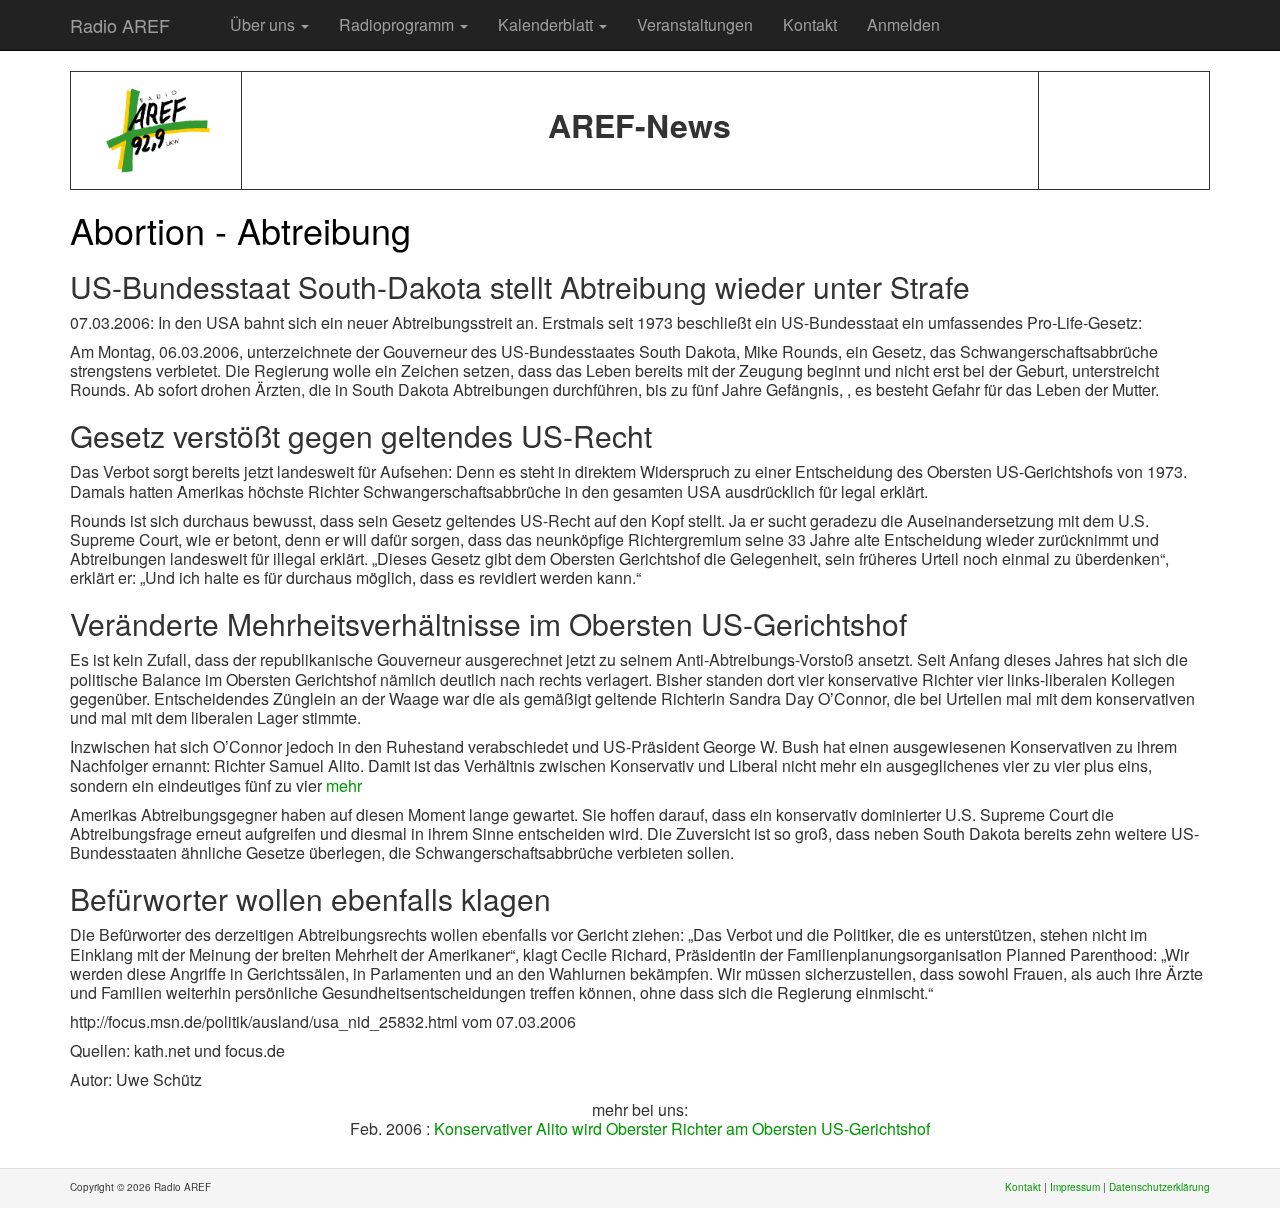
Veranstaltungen (695, 24)
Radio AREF (120, 25)
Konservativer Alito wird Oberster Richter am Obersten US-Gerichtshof (682, 1128)
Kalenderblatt (547, 24)
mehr (344, 785)
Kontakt (810, 24)
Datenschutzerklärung (1159, 1187)
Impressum (1075, 1187)
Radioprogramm (398, 24)
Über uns (264, 24)
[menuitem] (200, 15)
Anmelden (903, 24)
